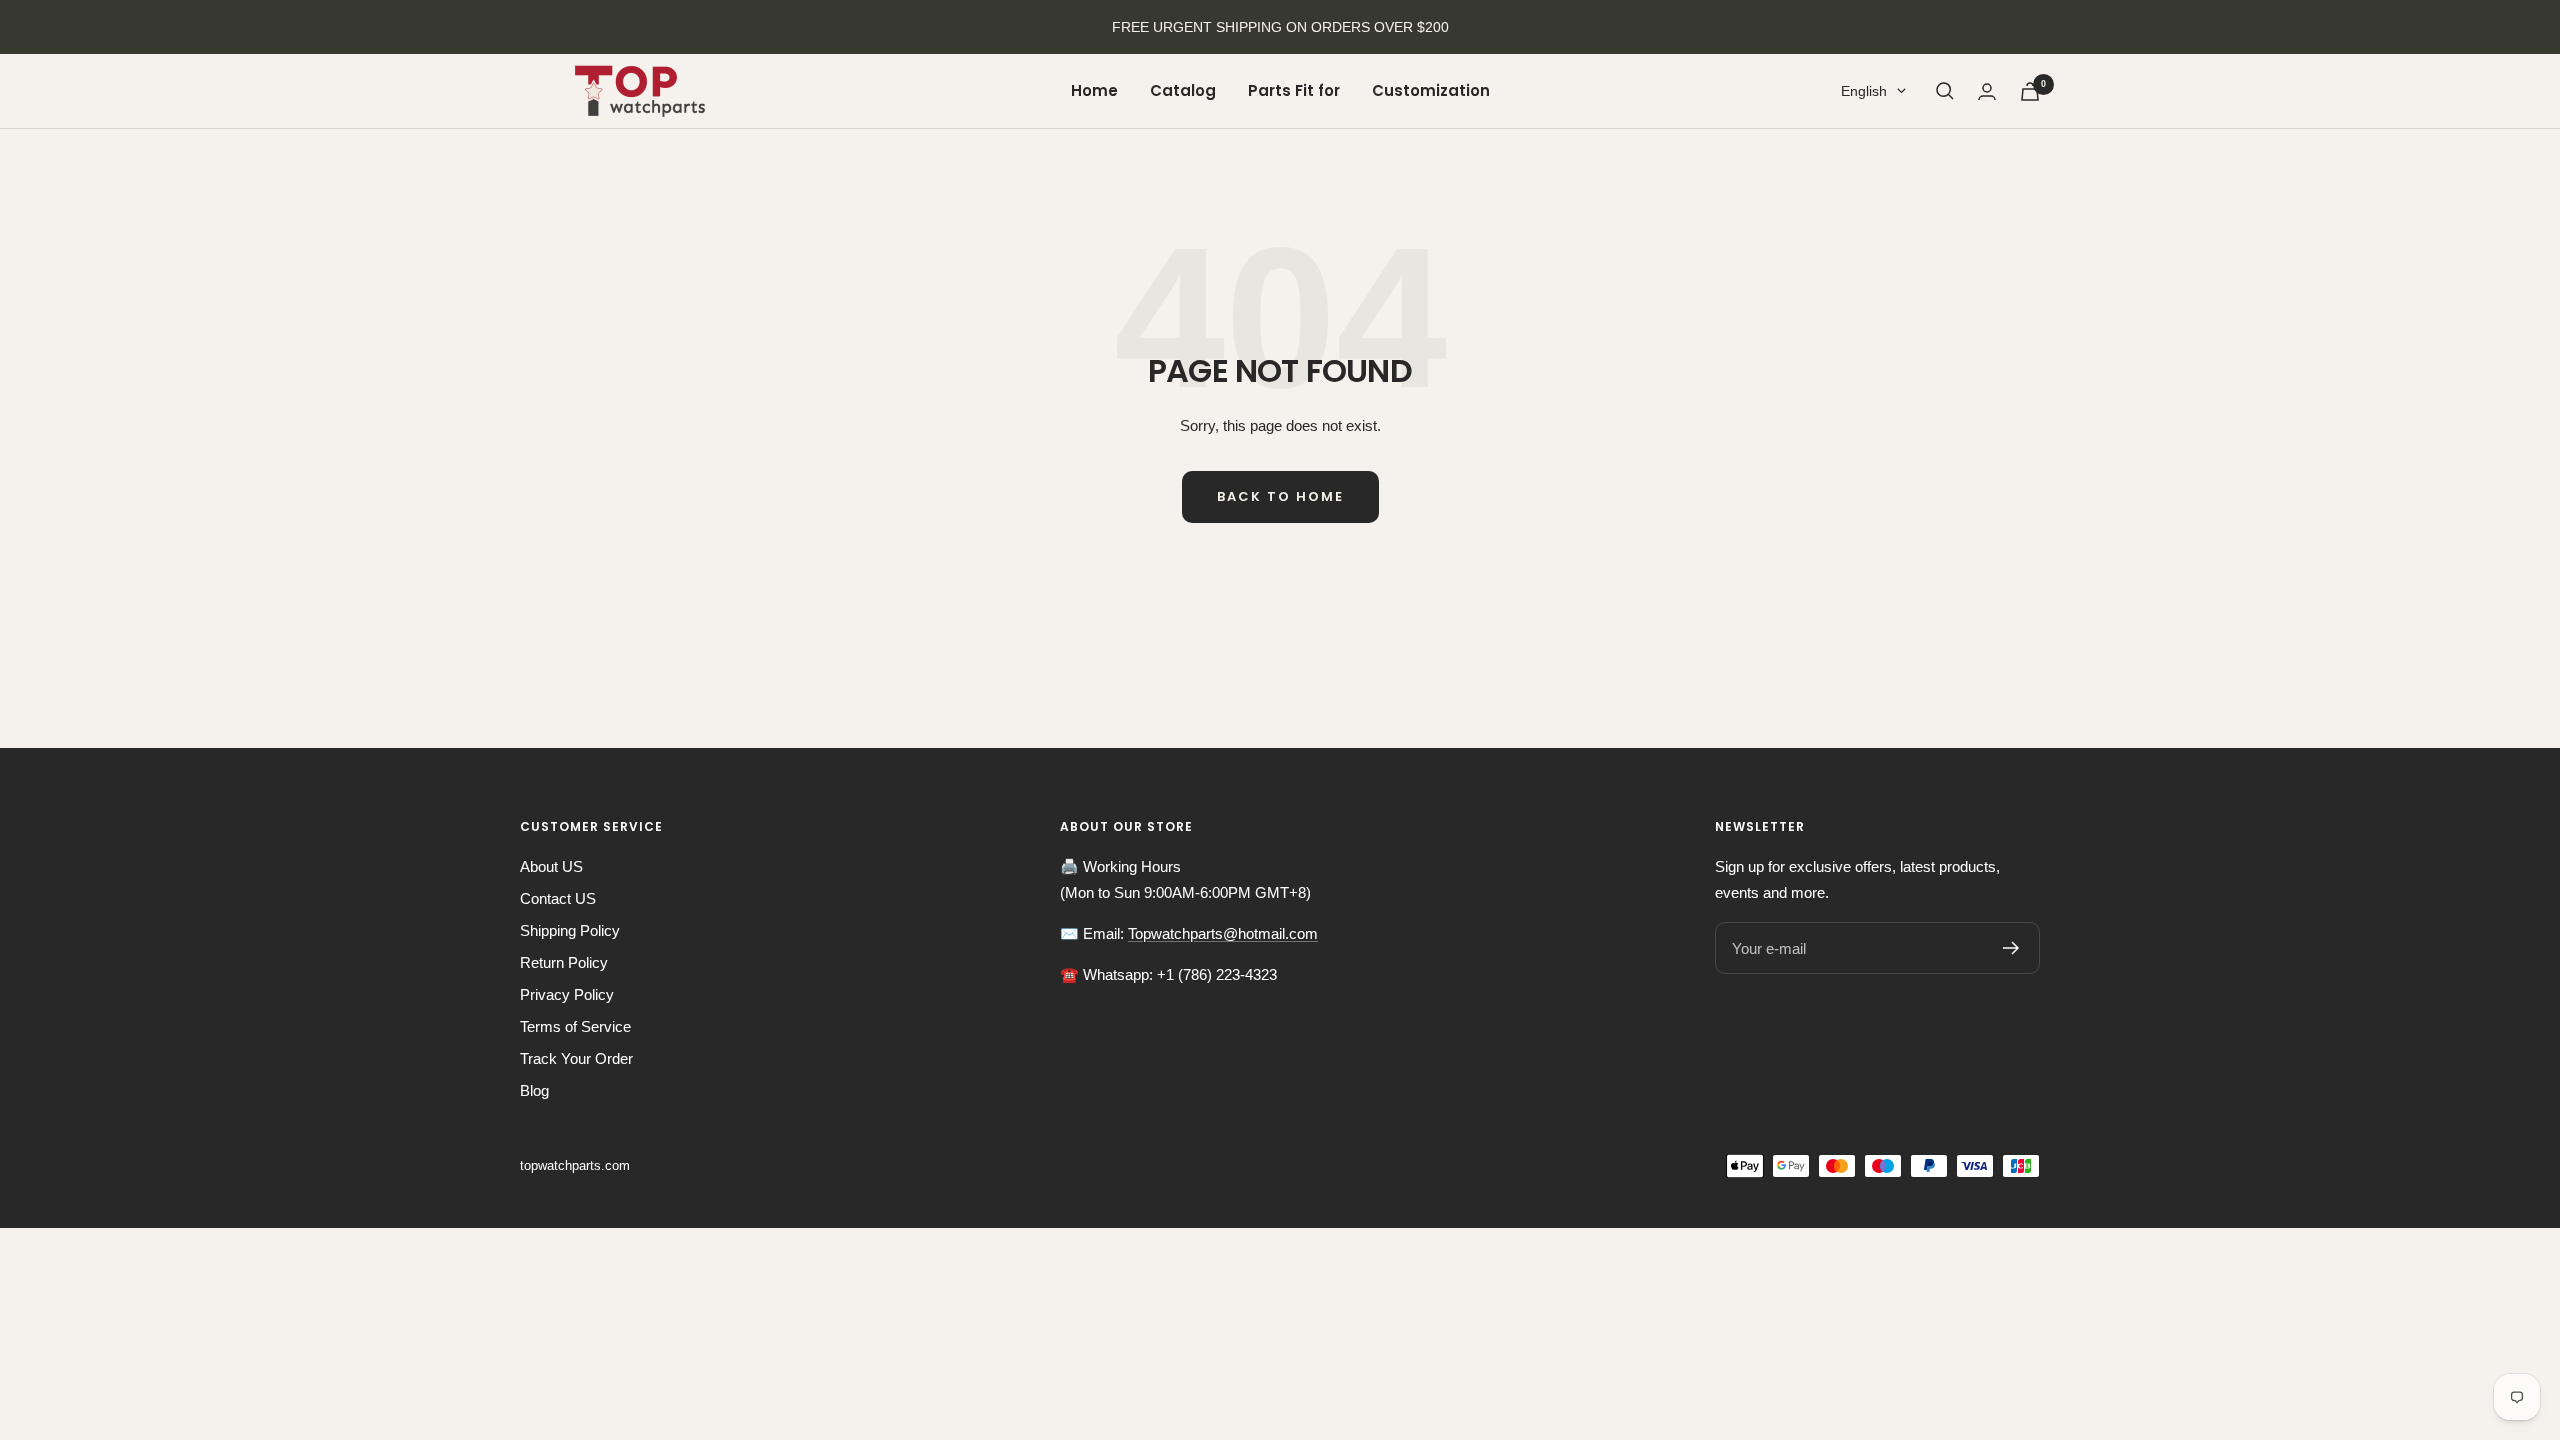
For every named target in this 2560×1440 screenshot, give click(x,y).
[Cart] (2030, 91)
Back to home (1280, 496)
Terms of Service (575, 1026)
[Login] (1987, 91)
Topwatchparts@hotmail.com (1223, 933)
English (1864, 91)
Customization (1431, 90)
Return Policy (564, 962)
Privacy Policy (567, 994)
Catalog (1183, 90)
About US (551, 866)
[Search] (1945, 91)
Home (1094, 90)
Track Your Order (576, 1058)
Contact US (558, 898)
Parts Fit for (1294, 90)
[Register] (2011, 948)
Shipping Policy (570, 930)
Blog (534, 1090)
